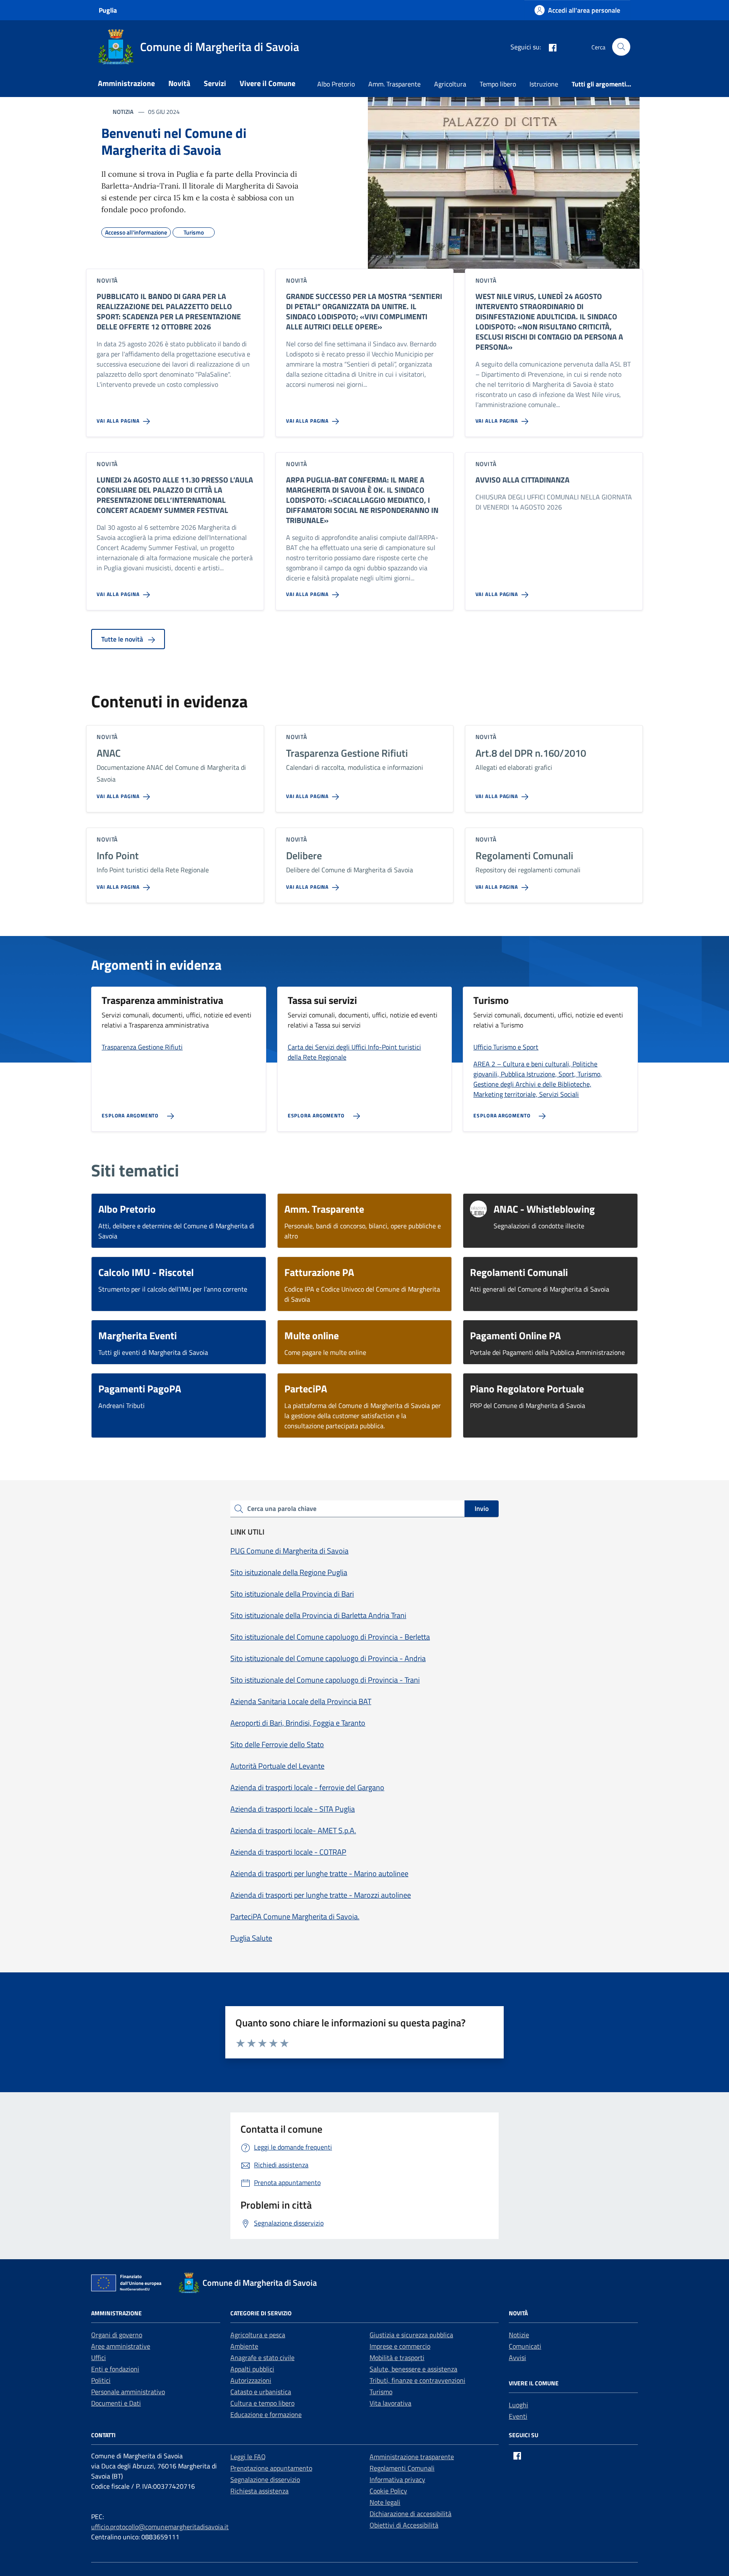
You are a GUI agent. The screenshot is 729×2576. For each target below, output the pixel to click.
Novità (179, 83)
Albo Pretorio (336, 84)
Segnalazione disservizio (265, 2479)
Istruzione (544, 84)
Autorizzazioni (251, 2380)
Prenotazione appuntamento (271, 2468)
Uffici (99, 2358)
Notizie (519, 2335)
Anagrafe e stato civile (262, 2358)
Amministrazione (126, 83)
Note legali (385, 2502)
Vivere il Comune (267, 83)
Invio (482, 1508)
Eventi (518, 2416)
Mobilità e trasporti (397, 2358)
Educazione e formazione (266, 2414)
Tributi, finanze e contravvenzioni (417, 2380)
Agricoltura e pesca (258, 2335)
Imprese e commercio (400, 2346)
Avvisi (517, 2358)
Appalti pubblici (252, 2369)
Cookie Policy (388, 2491)
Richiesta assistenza (259, 2491)
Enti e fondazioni (115, 2369)
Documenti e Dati (116, 2403)
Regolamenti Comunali (402, 2468)
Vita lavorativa (390, 2403)
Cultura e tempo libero (262, 2403)
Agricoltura (450, 84)
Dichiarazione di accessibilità (410, 2514)
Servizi (215, 83)
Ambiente (244, 2346)
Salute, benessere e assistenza (413, 2369)
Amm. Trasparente (394, 84)
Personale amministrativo (128, 2392)
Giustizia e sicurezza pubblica (411, 2335)
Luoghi (518, 2405)
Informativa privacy (397, 2479)
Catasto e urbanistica (261, 2392)
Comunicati (525, 2346)
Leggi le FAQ (248, 2457)
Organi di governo (117, 2335)
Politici (101, 2380)
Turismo (381, 2392)
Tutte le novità (123, 639)
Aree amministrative (121, 2346)
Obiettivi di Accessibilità (404, 2525)
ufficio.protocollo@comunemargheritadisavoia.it (160, 2527)
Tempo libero (498, 84)
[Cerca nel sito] (621, 47)
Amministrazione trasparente (412, 2457)
